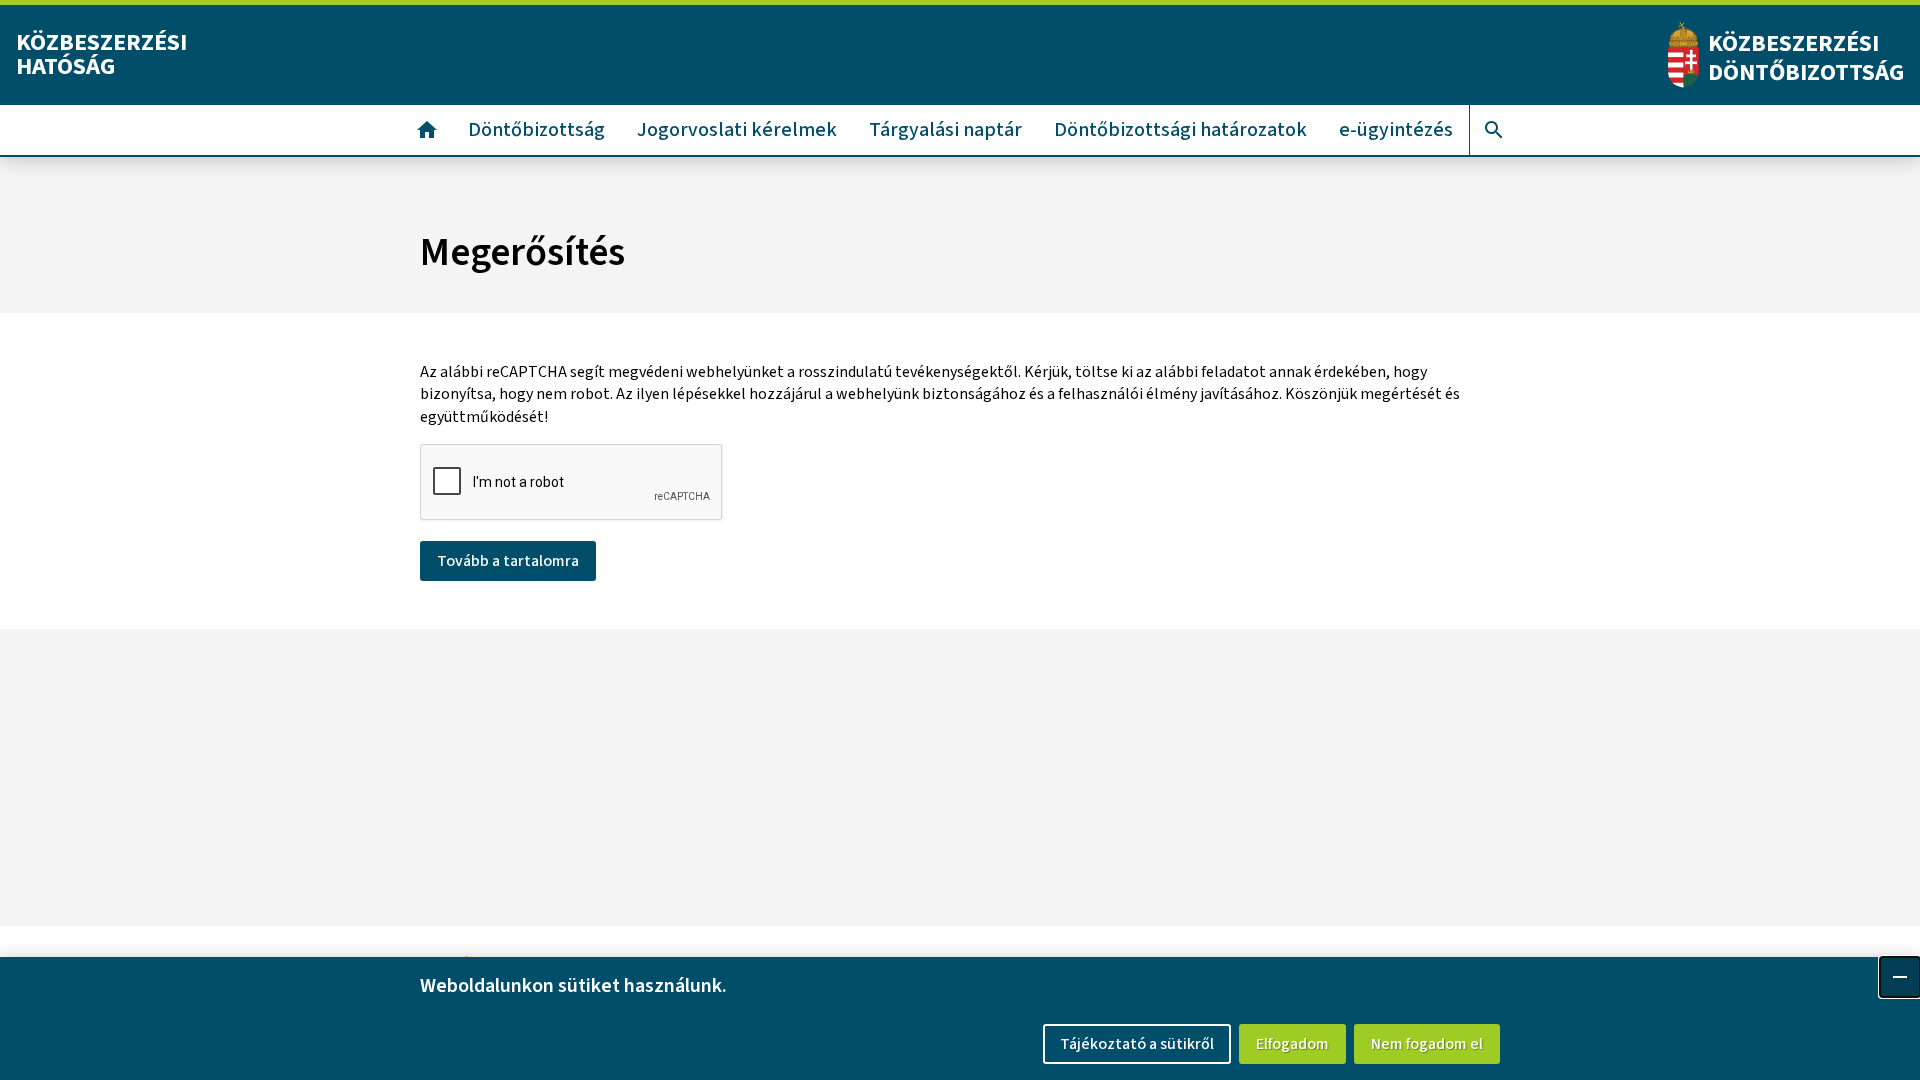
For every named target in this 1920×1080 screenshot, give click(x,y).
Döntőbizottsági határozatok (1180, 130)
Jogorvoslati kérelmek (737, 130)
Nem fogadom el (1427, 1044)
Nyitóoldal (427, 130)
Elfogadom (1292, 1044)
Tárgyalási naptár (945, 130)
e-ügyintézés (1396, 130)
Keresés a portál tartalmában (1494, 130)
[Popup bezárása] (1900, 977)
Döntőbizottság (536, 130)
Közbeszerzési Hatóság (101, 54)
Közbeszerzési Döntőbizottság (1806, 58)
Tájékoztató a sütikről (1137, 1044)
